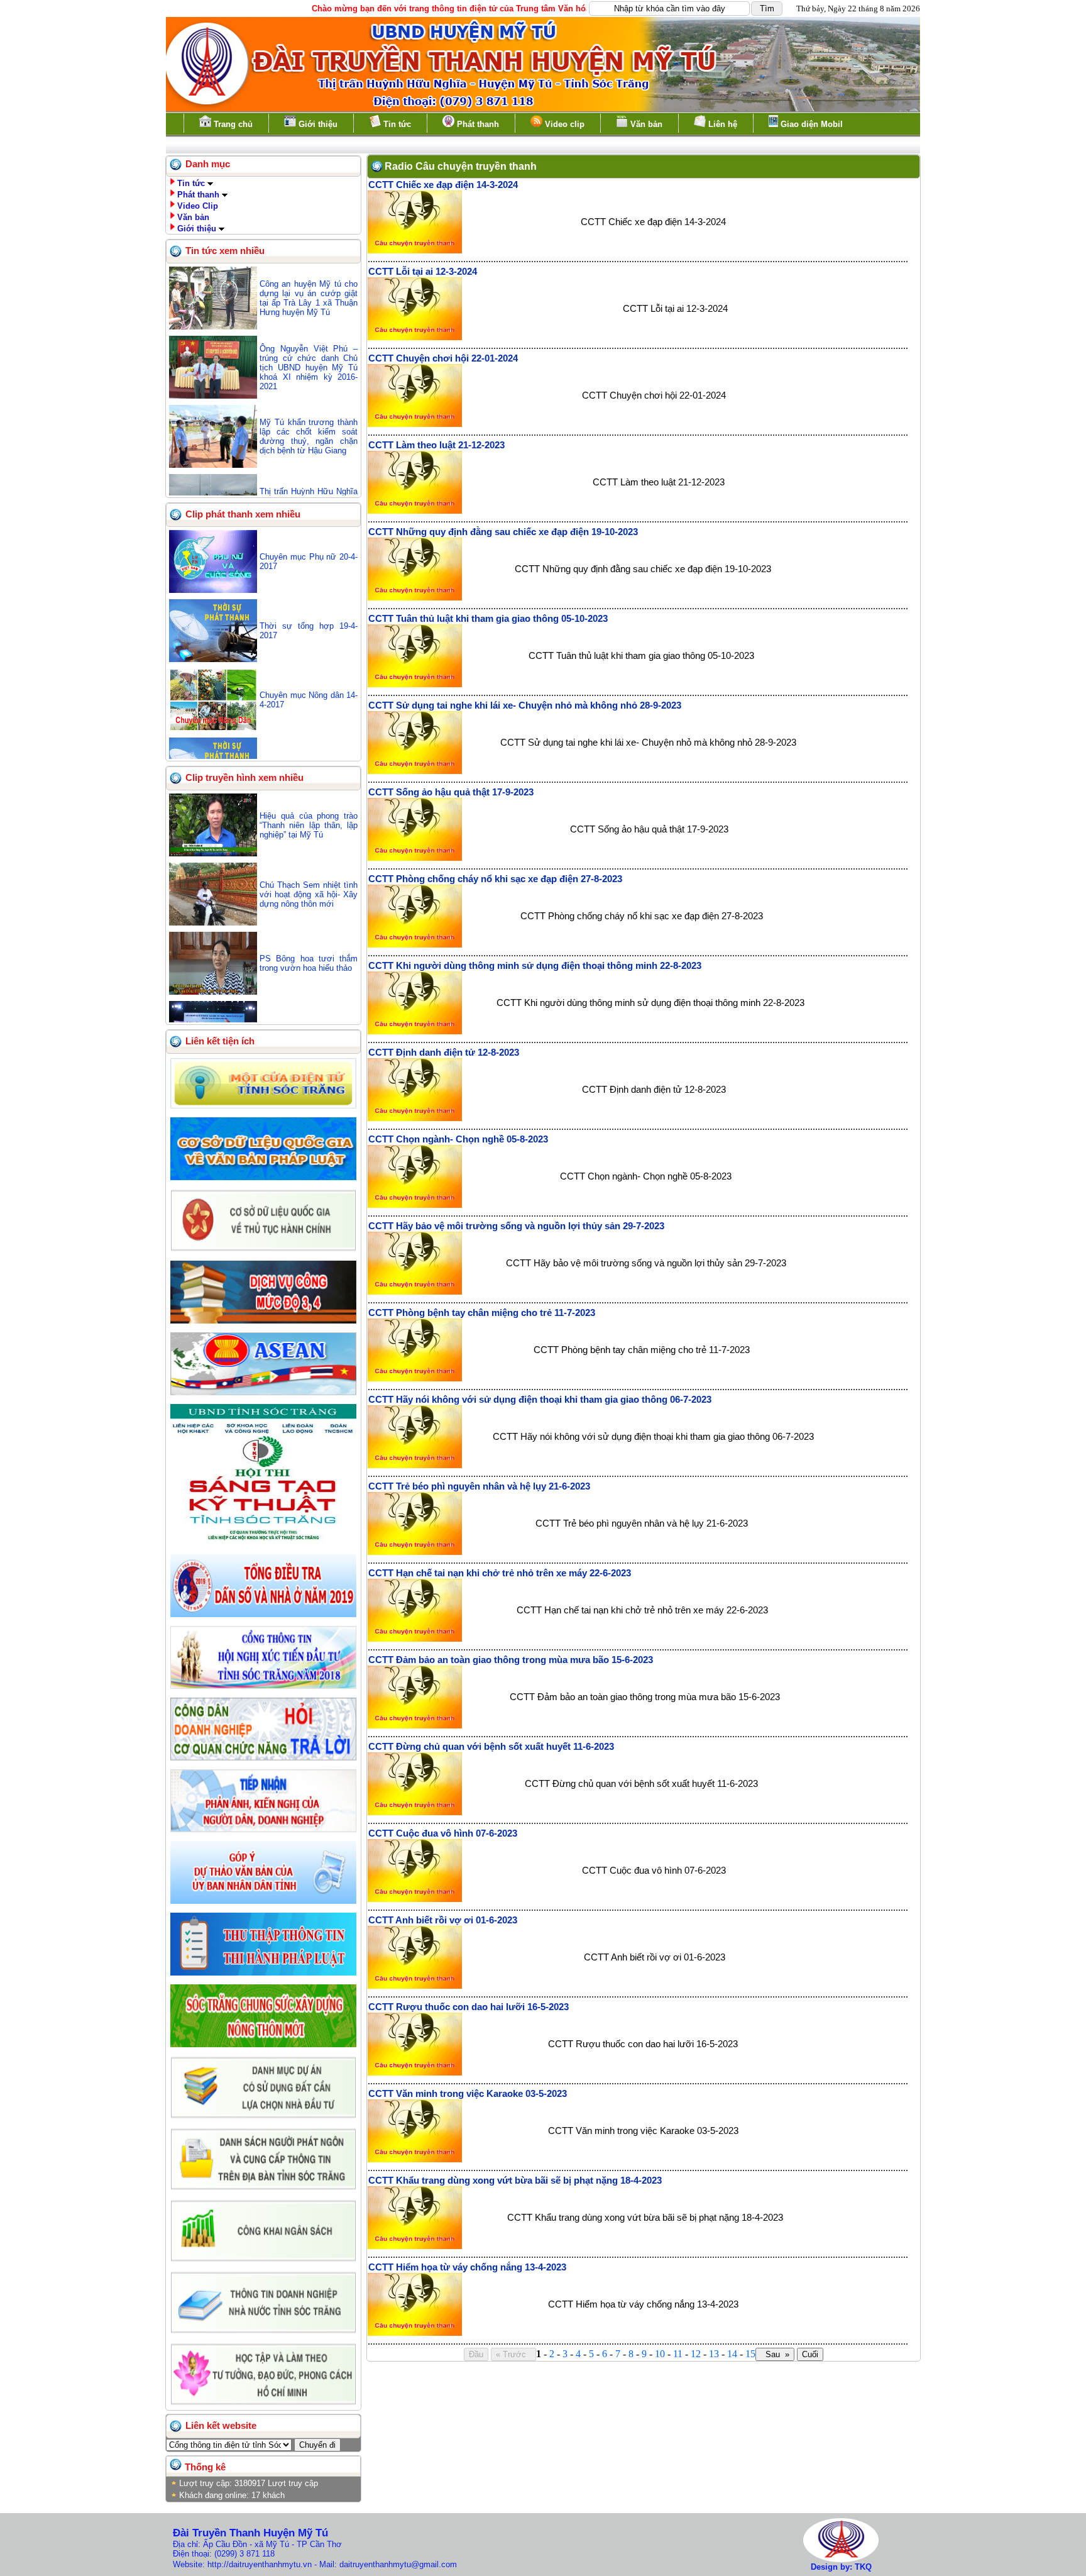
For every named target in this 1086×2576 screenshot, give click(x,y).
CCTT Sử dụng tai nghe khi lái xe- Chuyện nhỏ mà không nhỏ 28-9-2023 (525, 705)
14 (732, 2354)
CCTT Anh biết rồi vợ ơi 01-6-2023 (443, 1920)
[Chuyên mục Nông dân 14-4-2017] (213, 728)
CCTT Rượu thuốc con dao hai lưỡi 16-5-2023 (469, 2007)
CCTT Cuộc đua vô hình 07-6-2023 (443, 1833)
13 (714, 2354)
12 (696, 2354)
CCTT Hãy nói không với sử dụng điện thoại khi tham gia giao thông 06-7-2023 (540, 1400)
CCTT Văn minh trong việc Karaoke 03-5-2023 (468, 2094)
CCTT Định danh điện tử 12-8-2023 (444, 1053)
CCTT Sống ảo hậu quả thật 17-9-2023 (451, 792)
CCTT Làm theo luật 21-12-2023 (436, 445)
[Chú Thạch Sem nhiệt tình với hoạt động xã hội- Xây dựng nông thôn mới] (213, 923)
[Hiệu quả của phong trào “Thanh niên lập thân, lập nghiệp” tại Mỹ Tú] (213, 854)
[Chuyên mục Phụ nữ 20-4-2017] (213, 590)
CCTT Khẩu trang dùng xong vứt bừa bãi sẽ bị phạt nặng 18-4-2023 (515, 2181)
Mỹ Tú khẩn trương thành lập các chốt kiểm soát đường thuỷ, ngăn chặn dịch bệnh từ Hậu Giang (309, 436)
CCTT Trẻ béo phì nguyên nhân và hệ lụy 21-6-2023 (479, 1486)
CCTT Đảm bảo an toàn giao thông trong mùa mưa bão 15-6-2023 (511, 1660)
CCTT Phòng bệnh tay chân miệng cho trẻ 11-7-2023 (482, 1313)
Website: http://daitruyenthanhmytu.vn (242, 2564)
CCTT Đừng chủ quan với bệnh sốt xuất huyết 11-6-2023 (491, 1747)
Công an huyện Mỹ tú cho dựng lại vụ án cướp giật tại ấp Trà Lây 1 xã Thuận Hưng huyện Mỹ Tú (309, 298)
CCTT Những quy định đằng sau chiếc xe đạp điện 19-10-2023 (503, 532)
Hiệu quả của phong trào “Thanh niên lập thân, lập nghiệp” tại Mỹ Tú (309, 825)
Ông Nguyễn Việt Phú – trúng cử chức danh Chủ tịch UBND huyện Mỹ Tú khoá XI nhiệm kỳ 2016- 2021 (309, 368)
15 (750, 2354)
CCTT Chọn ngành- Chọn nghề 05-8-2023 (458, 1139)
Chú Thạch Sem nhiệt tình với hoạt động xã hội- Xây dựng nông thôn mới (309, 894)
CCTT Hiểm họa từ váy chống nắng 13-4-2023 (467, 2267)
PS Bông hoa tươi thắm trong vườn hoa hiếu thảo (309, 963)
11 (678, 2354)
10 (660, 2354)
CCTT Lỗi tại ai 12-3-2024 (423, 272)
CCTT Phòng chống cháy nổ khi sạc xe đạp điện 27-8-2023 (495, 879)
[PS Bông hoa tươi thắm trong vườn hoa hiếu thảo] (213, 992)
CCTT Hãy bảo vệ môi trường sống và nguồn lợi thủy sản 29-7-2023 (516, 1226)
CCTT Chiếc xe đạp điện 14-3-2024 (443, 185)
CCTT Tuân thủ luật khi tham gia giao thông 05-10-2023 (488, 619)
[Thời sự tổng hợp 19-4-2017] (213, 659)
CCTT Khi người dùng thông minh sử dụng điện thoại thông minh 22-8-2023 (535, 966)
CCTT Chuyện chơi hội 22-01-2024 (443, 358)
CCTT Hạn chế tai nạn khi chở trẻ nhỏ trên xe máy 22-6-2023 (500, 1573)
